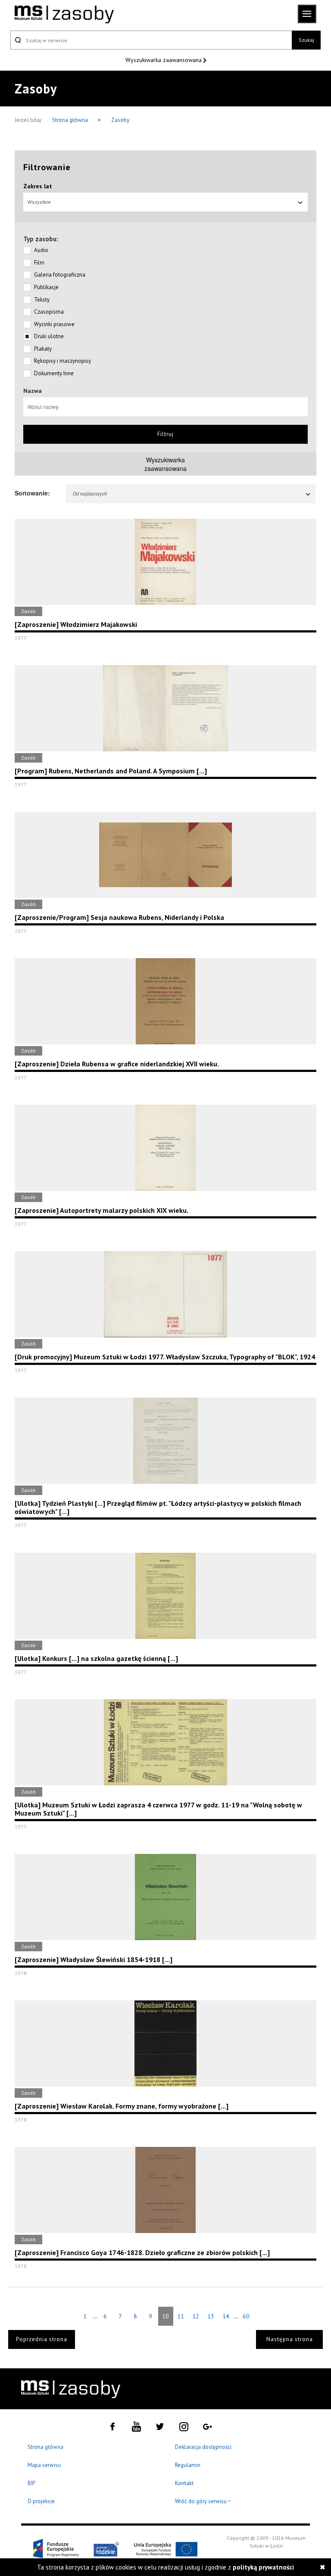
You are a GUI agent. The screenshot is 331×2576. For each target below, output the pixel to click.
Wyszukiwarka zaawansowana (164, 60)
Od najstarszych (90, 494)
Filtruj (165, 434)
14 (226, 2316)
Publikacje (46, 287)
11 (181, 2316)
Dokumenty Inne (54, 373)
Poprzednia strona (42, 2339)
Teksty (42, 300)
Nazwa (33, 391)
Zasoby (120, 120)
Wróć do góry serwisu (203, 2502)
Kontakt (184, 2483)
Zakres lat (38, 186)
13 (211, 2316)
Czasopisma (49, 312)
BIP (31, 2483)
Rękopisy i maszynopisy (62, 361)
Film (39, 263)
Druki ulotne (49, 336)
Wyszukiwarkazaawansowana (165, 464)
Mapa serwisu (44, 2465)
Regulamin (188, 2465)
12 (196, 2316)
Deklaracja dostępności (203, 2447)
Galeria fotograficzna (60, 275)
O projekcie (41, 2501)
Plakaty (43, 349)
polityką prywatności (263, 2567)
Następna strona (290, 2339)
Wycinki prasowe (54, 324)
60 (246, 2316)
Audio (41, 250)
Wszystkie (39, 202)
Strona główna (71, 120)
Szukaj (306, 40)
